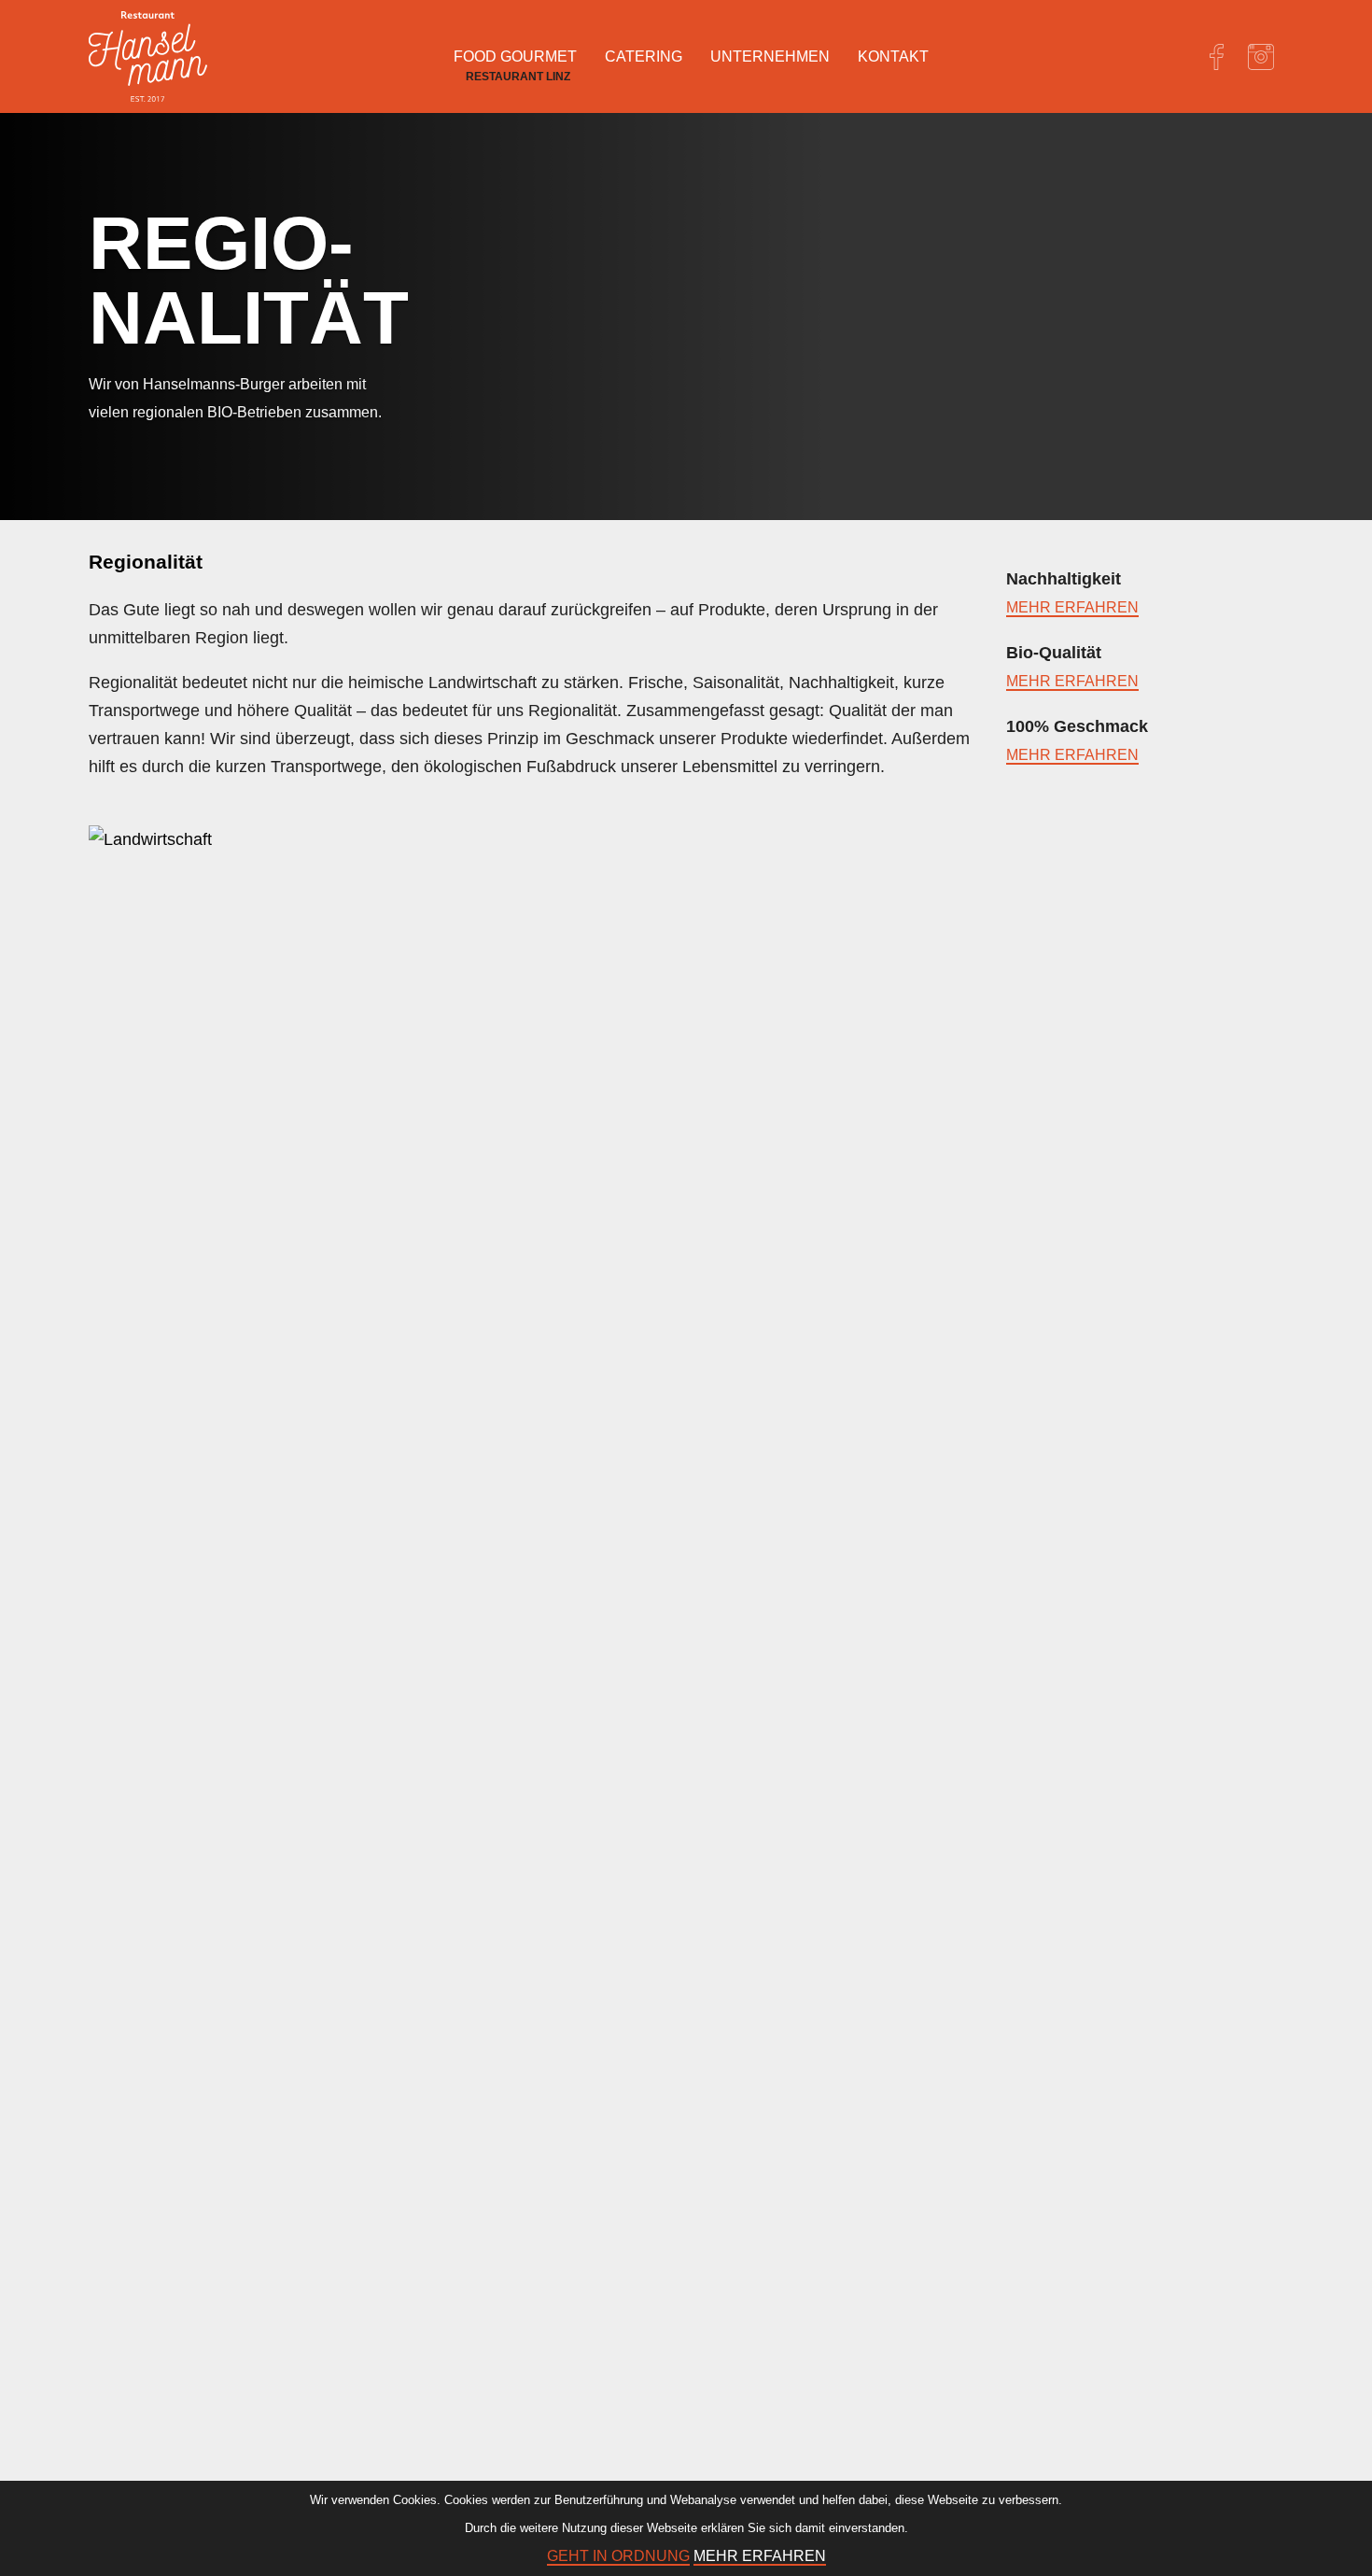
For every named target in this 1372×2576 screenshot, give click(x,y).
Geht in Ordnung (618, 2556)
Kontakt (893, 56)
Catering (644, 56)
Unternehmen (770, 56)
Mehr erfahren (1072, 607)
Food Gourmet (515, 56)
